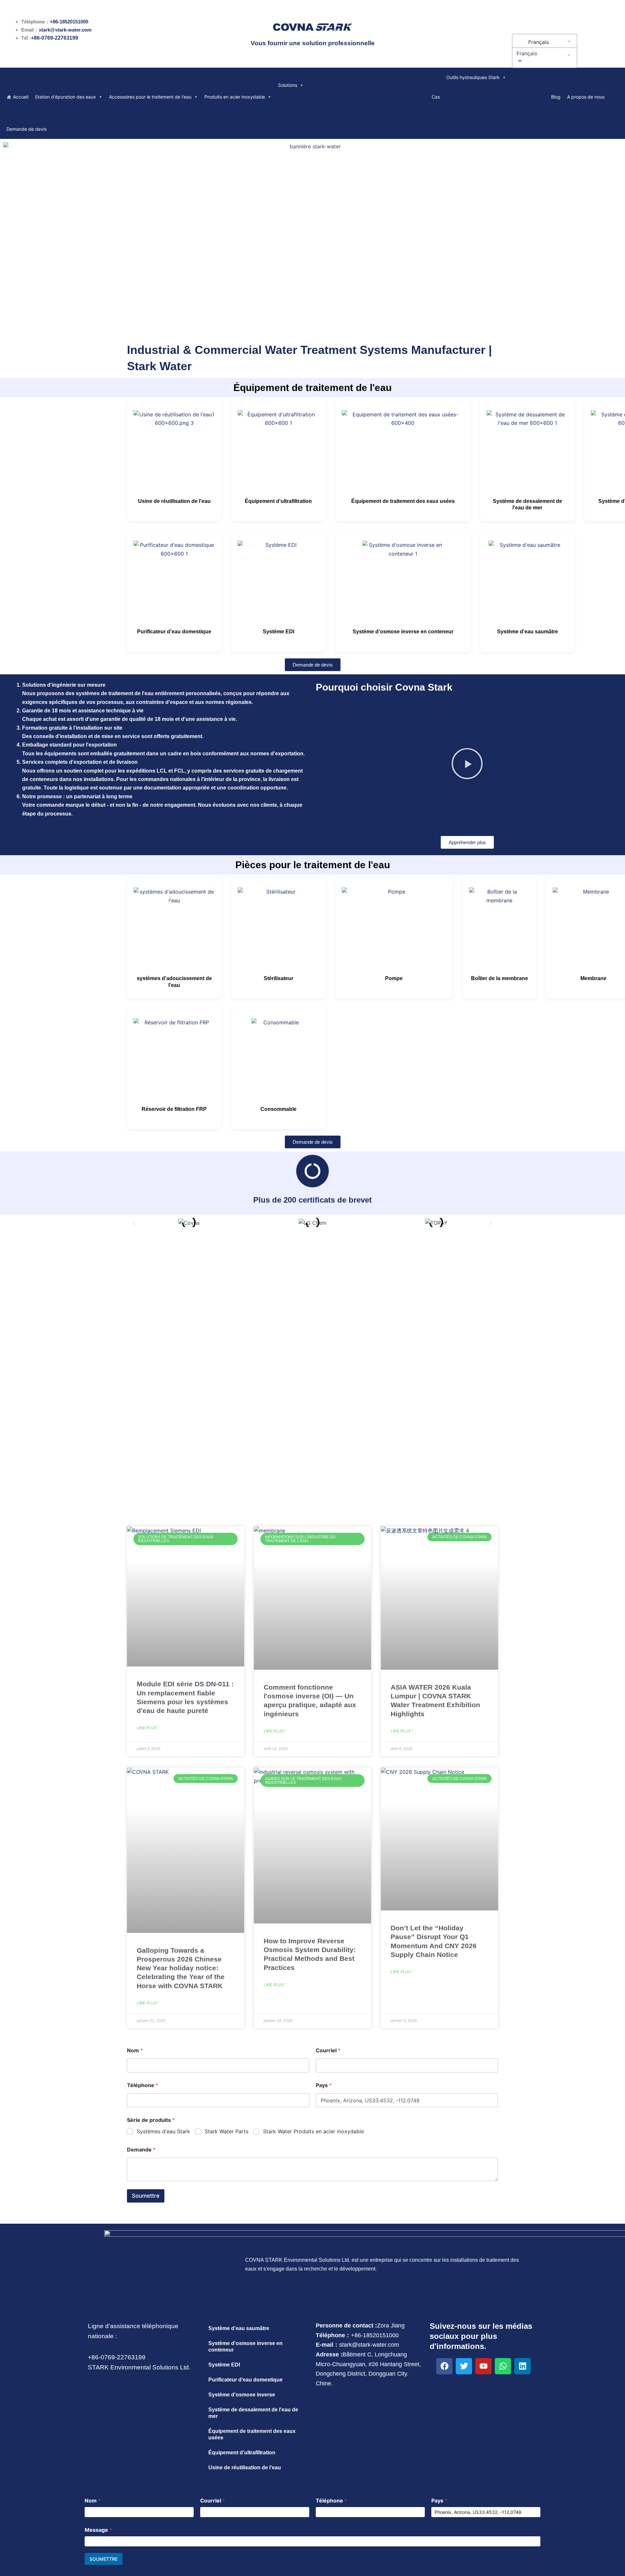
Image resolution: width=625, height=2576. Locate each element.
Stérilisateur (278, 978)
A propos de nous (586, 97)
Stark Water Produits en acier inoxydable (313, 2131)
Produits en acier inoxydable (235, 97)
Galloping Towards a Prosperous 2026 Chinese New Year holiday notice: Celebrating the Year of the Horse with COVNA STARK (181, 1968)
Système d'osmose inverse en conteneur (403, 632)
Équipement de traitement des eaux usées (403, 501)
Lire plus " (148, 1728)
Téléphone (143, 2085)
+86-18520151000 (69, 22)
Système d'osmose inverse (242, 2395)
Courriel (328, 2050)
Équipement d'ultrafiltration (278, 501)
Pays (324, 2085)
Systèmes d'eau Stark (163, 2131)
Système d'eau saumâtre (528, 632)
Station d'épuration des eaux (65, 97)
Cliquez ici (313, 1384)
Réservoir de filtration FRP (174, 1109)
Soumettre (146, 2196)
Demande (141, 2150)
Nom (135, 2050)
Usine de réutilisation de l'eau (174, 501)
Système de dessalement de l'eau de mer (253, 2413)
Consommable (278, 1109)
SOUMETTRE (104, 2559)
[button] (543, 53)
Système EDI (278, 632)
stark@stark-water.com (65, 30)
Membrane (593, 978)
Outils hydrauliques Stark (473, 77)
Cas (436, 97)
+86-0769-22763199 (55, 38)
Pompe (394, 978)
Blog (556, 97)
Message (98, 2530)
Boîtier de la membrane (500, 978)
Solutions (288, 85)
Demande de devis (27, 129)
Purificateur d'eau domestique (174, 632)
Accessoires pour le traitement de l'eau (150, 97)
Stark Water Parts (227, 2131)
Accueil (21, 97)
